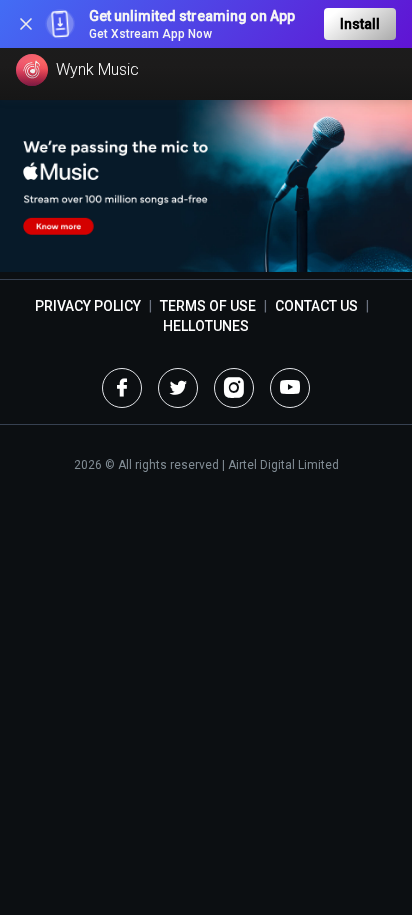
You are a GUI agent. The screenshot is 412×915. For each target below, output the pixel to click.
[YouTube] (290, 388)
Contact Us (316, 306)
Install (360, 24)
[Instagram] (234, 388)
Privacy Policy (88, 306)
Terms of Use (208, 306)
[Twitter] (178, 388)
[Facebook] (122, 388)
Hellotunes (206, 326)
